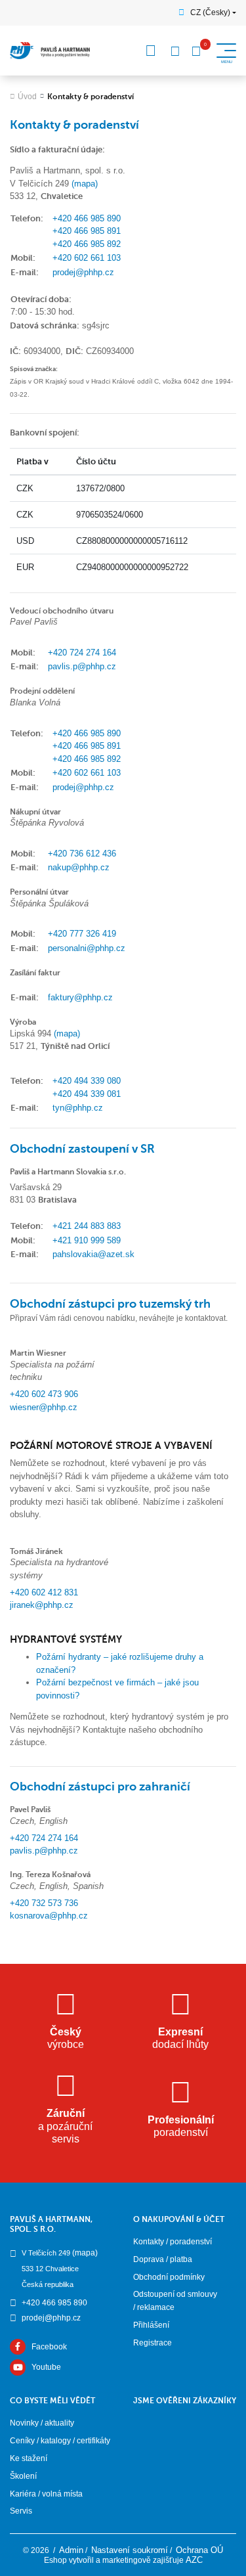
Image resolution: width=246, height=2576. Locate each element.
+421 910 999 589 (87, 1240)
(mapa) (85, 184)
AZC (194, 2560)
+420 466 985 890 (87, 218)
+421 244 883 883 (87, 1226)
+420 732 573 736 (44, 1903)
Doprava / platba (163, 2259)
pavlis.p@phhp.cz (82, 666)
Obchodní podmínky (169, 2277)
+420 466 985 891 (87, 231)
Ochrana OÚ (199, 2550)
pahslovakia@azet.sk (93, 1254)
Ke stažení (29, 2458)
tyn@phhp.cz (78, 1108)
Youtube (46, 2367)
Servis (21, 2511)
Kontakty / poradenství (173, 2242)
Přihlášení (151, 2325)
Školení (23, 2476)
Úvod (27, 97)
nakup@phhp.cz (79, 867)
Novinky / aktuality (42, 2423)
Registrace (153, 2343)
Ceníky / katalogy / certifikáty (60, 2441)
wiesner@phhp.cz (44, 1407)
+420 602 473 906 (44, 1394)
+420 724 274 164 (82, 653)
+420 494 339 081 (87, 1094)
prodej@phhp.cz (83, 272)
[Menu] (151, 51)
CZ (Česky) (210, 12)
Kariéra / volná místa (46, 2494)
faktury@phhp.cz (80, 997)
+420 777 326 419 (82, 934)
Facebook (49, 2347)
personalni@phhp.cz (87, 948)
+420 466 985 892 (87, 244)
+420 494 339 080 (87, 1081)
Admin (71, 2550)
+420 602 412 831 (44, 1592)
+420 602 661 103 (87, 258)
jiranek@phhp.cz (42, 1605)
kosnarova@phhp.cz (49, 1916)
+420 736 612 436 (82, 854)
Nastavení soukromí (130, 2550)
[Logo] (50, 51)
